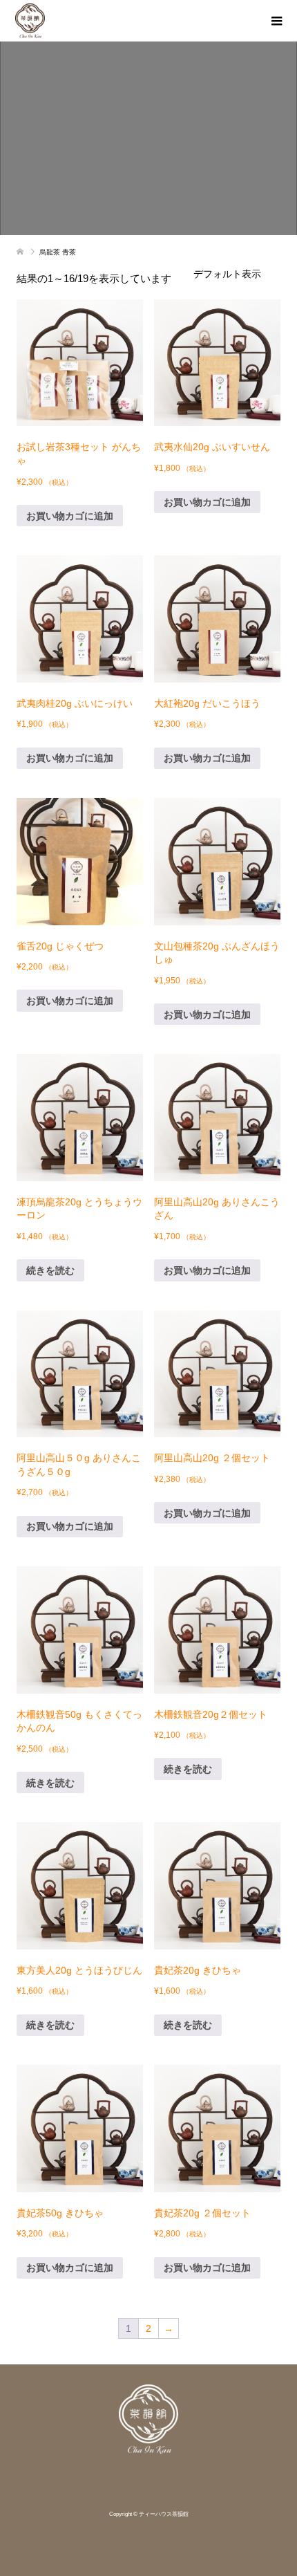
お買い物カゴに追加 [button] (70, 516)
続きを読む (50, 1270)
